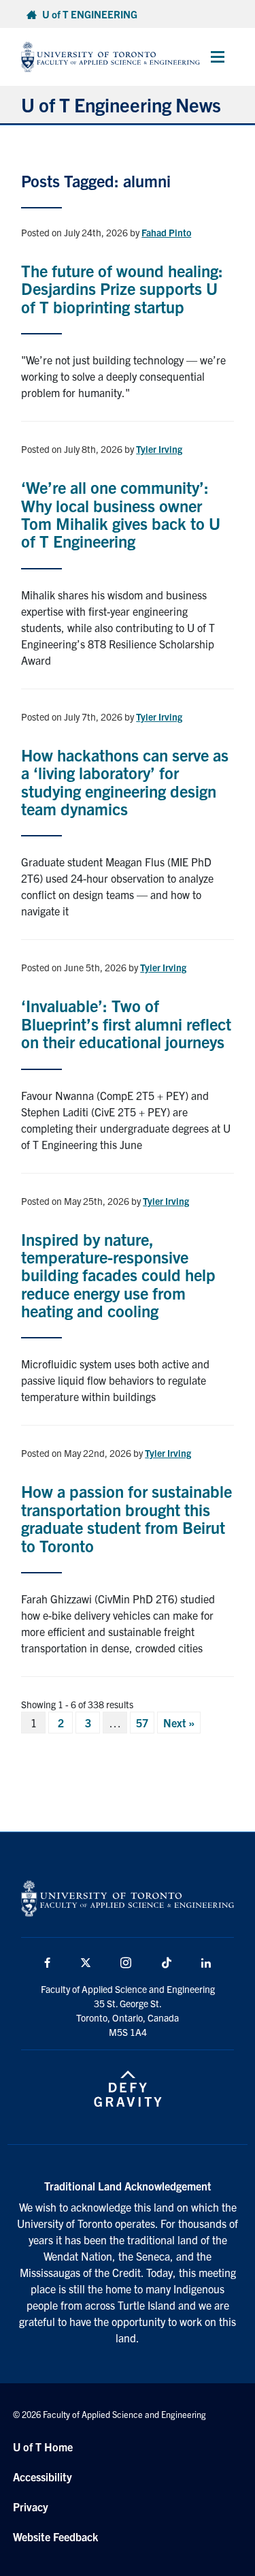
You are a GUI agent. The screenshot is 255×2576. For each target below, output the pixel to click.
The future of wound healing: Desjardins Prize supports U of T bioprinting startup (122, 288)
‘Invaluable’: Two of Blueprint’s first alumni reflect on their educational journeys (126, 1023)
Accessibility (42, 2477)
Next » (179, 1723)
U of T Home (43, 2447)
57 (142, 1723)
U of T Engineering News (121, 104)
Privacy (31, 2507)
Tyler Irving (159, 449)
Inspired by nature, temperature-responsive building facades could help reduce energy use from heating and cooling (118, 1275)
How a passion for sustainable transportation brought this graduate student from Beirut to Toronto (126, 1518)
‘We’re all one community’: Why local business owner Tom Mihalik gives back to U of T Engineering (121, 514)
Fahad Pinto (166, 232)
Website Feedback (55, 2536)
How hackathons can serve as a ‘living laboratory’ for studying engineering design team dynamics (125, 782)
